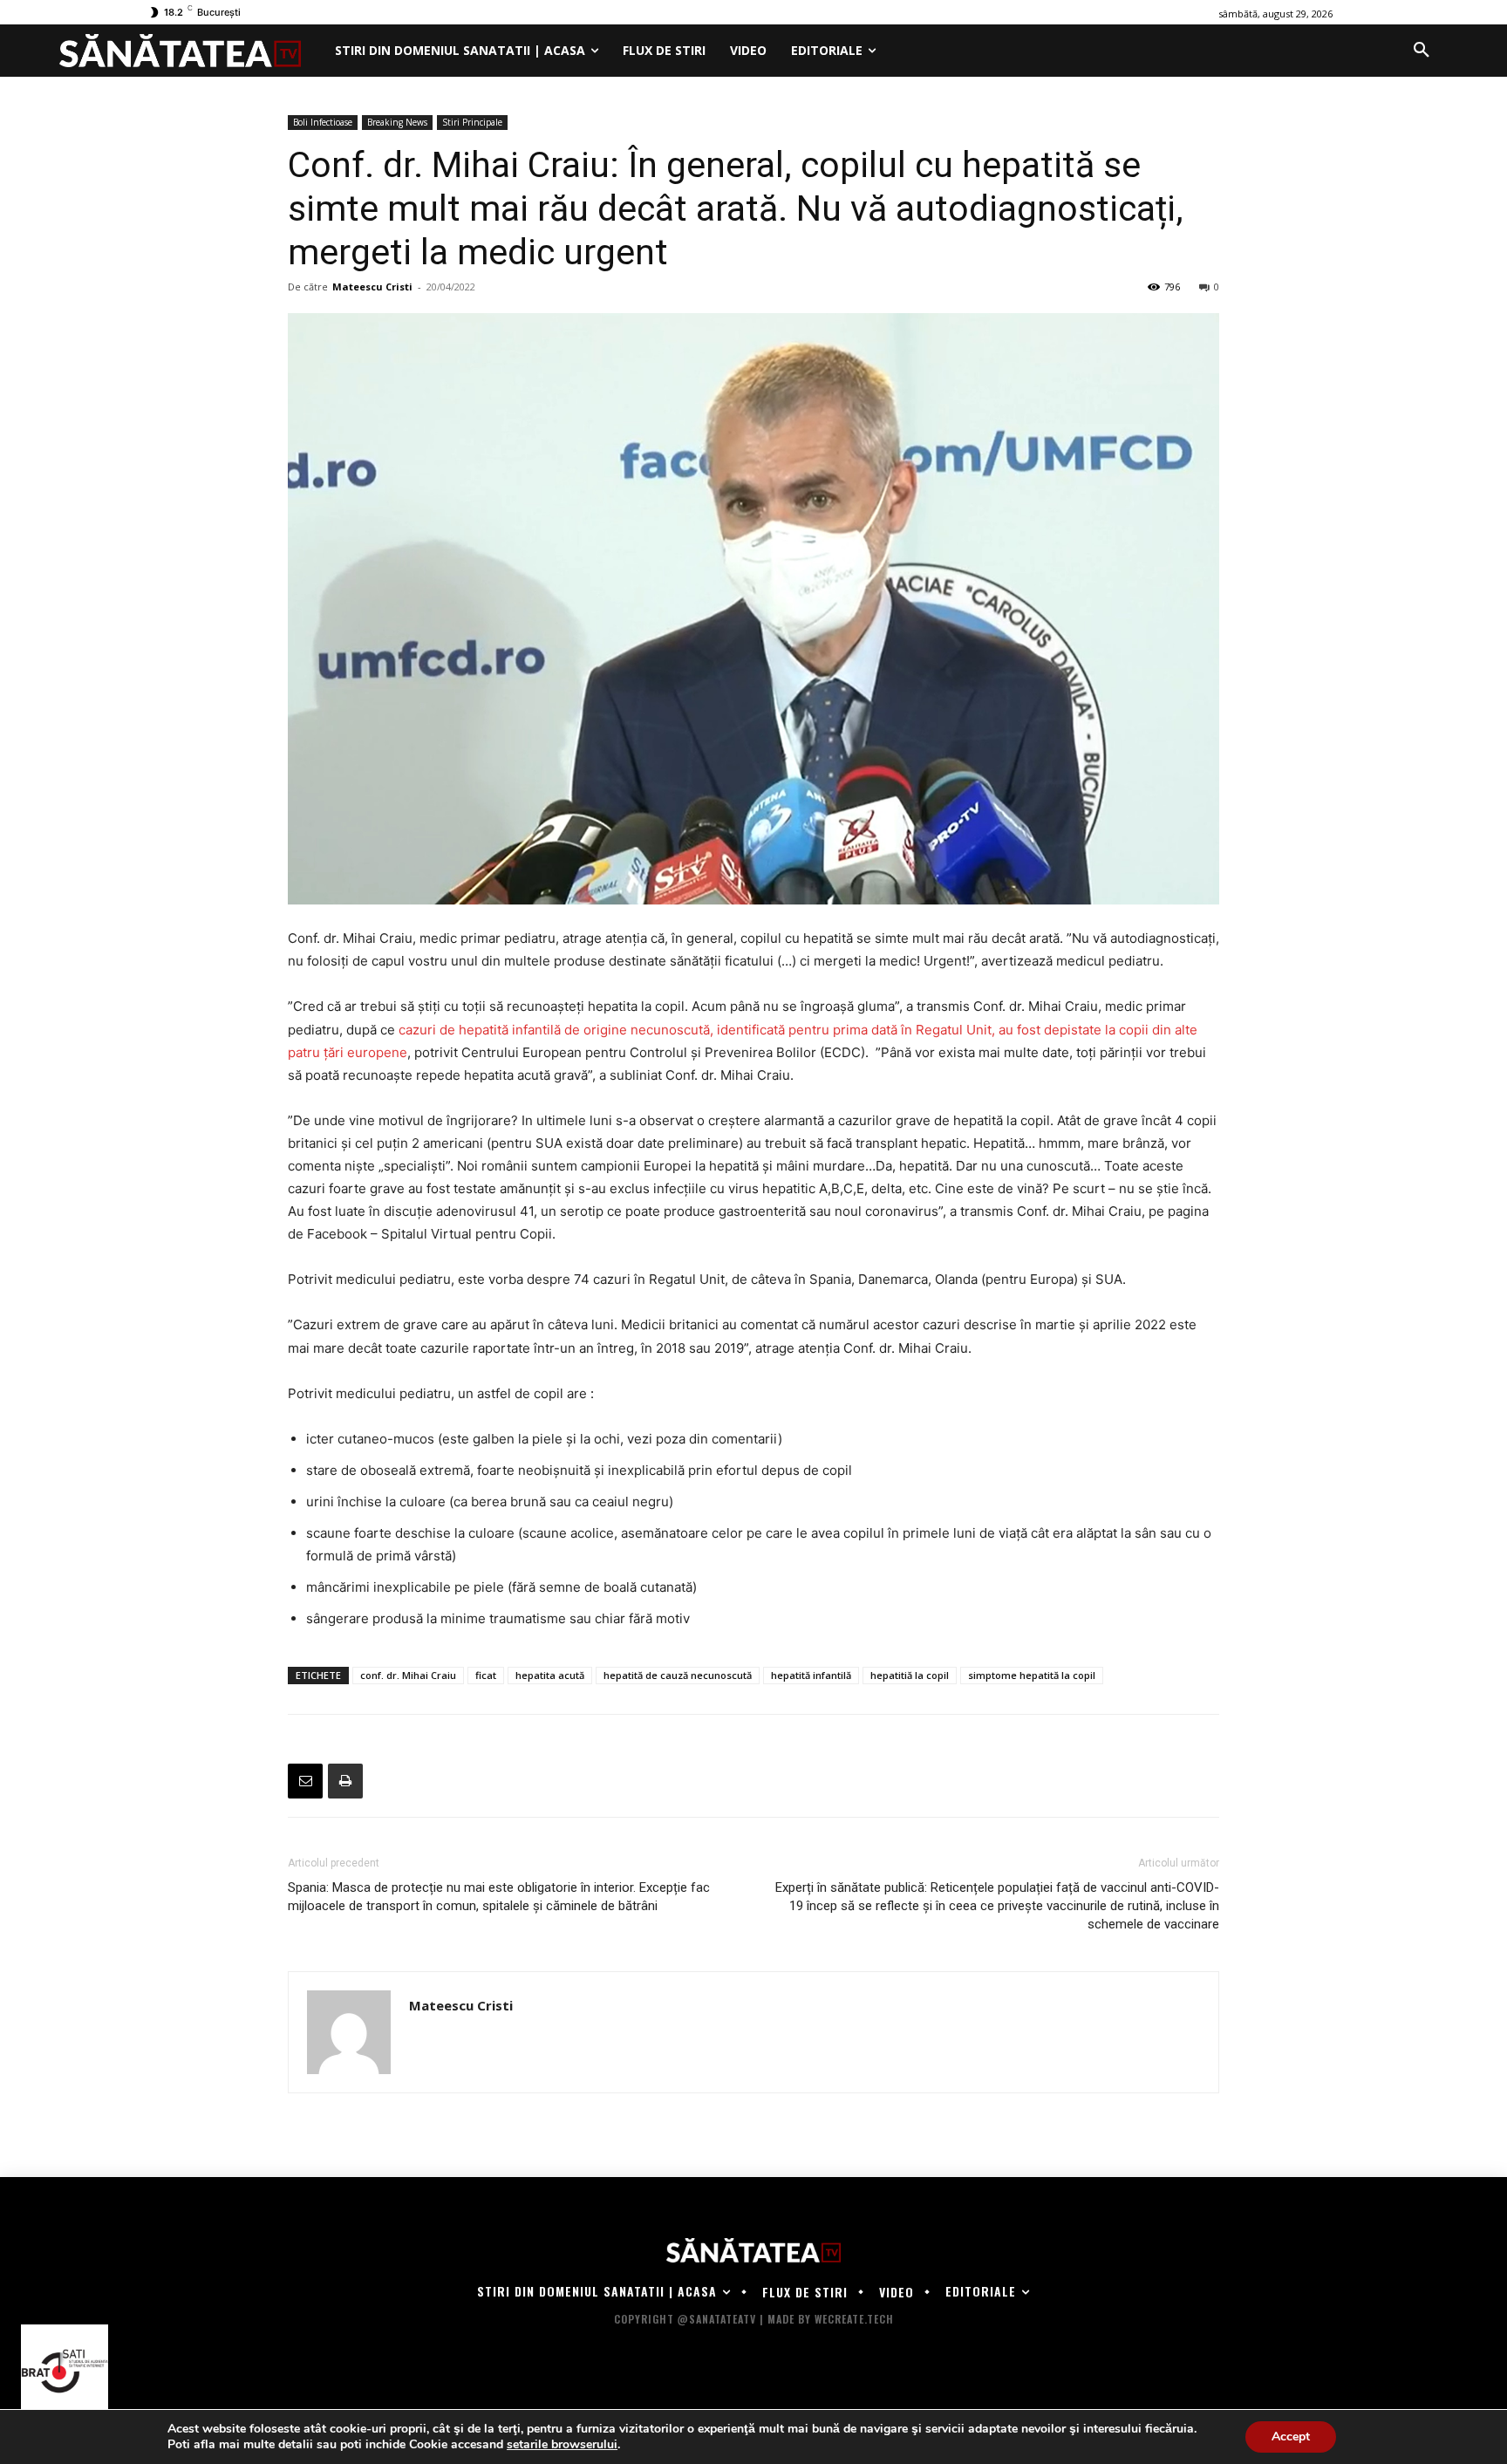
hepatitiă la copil (910, 1675)
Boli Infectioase (323, 122)
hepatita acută (550, 1675)
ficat (486, 1675)
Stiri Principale (472, 122)
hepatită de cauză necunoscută (678, 1675)
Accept (1291, 2437)
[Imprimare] (345, 1781)
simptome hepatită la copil (1032, 1675)
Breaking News (397, 122)
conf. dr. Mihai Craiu (408, 1675)
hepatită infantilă (811, 1675)
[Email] (305, 1781)
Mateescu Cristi (372, 287)
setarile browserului (562, 2445)
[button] (1422, 51)
